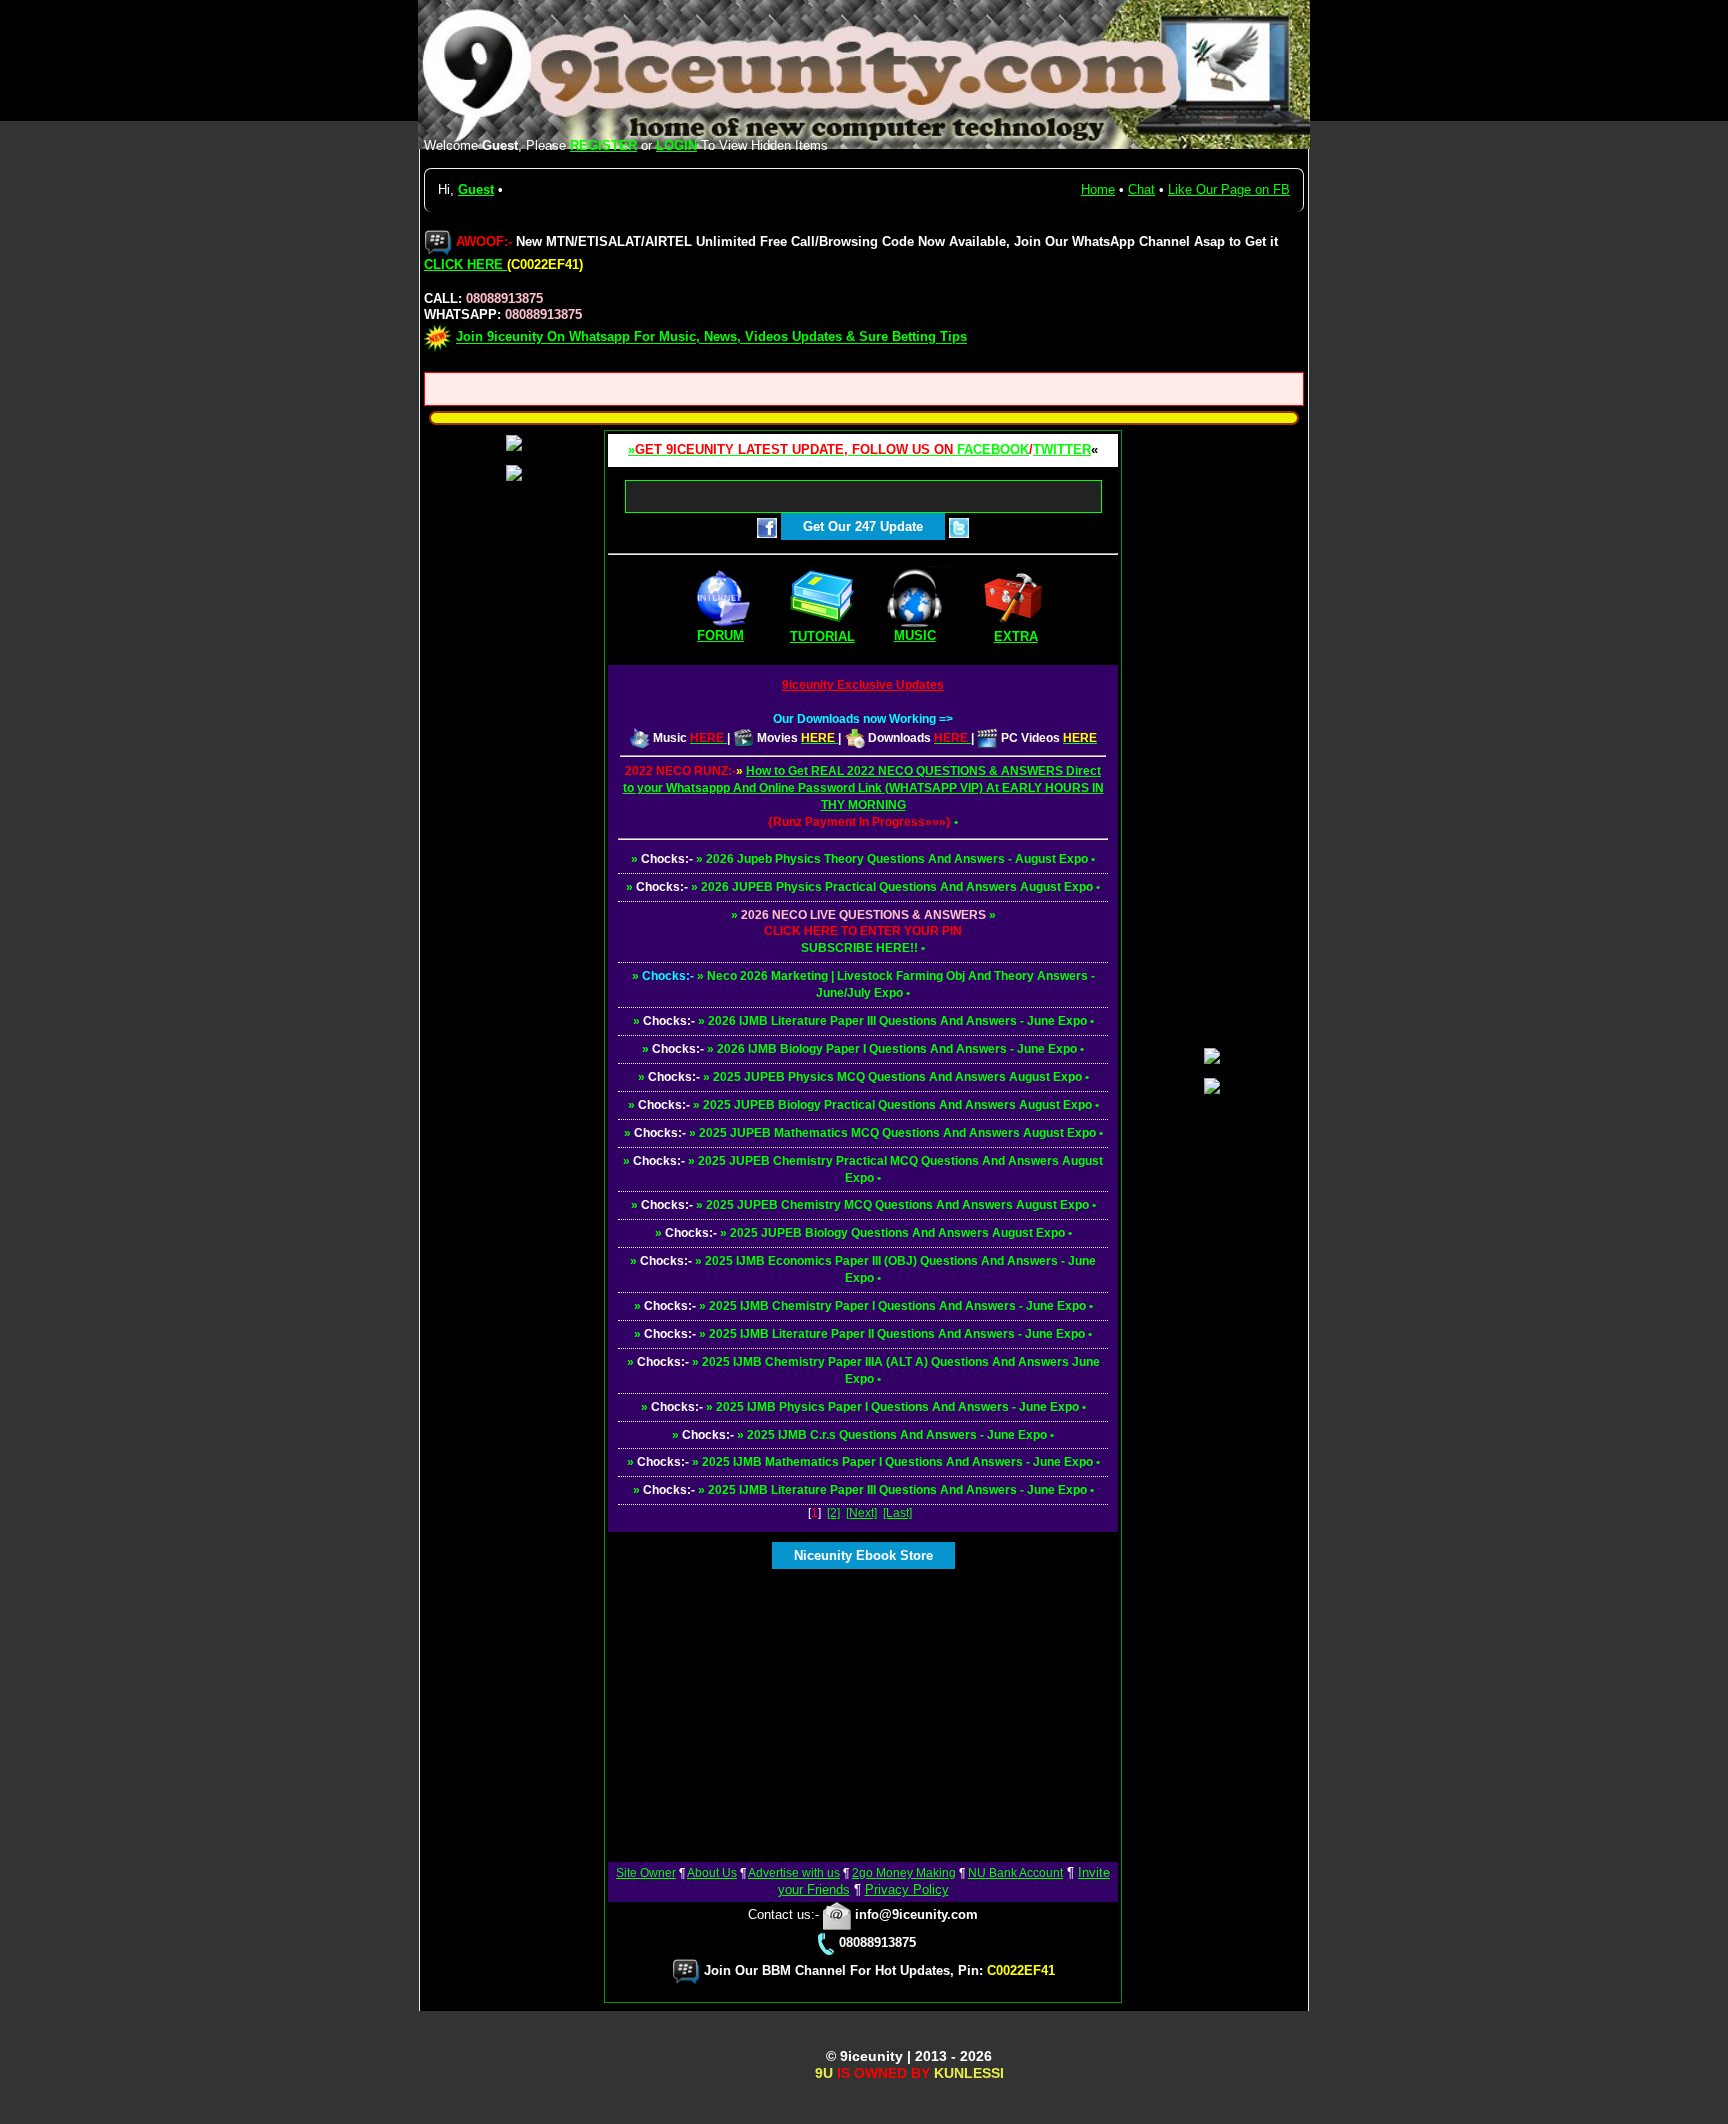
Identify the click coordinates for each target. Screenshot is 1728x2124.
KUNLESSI (969, 2073)
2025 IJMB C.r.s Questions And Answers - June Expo (897, 1435)
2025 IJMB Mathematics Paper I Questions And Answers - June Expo (897, 1462)
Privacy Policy (907, 1889)
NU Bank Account (1015, 1873)
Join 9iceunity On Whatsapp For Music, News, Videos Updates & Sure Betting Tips (711, 337)
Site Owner (646, 1873)
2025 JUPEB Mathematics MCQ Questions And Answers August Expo (897, 1133)
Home (1098, 189)
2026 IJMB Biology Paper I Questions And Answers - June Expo (897, 1049)
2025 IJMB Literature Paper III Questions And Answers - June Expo (897, 1490)
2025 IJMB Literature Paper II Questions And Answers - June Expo (897, 1334)
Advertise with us (794, 1873)
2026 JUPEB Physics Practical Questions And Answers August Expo (897, 887)
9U (824, 2073)
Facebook (993, 449)
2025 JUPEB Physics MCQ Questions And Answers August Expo (897, 1077)
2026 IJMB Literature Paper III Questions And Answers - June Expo (897, 1021)
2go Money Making (904, 1873)
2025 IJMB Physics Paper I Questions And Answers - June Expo (897, 1407)
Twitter (1062, 449)
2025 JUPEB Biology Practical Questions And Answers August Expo (897, 1105)
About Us (712, 1873)
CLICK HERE (465, 264)
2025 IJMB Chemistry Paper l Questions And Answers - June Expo (897, 1306)
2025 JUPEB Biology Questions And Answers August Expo (897, 1233)
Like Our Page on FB (1229, 189)
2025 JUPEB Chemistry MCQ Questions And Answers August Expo (897, 1205)
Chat (1141, 189)
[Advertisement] (863, 1709)
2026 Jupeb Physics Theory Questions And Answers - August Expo (897, 859)
